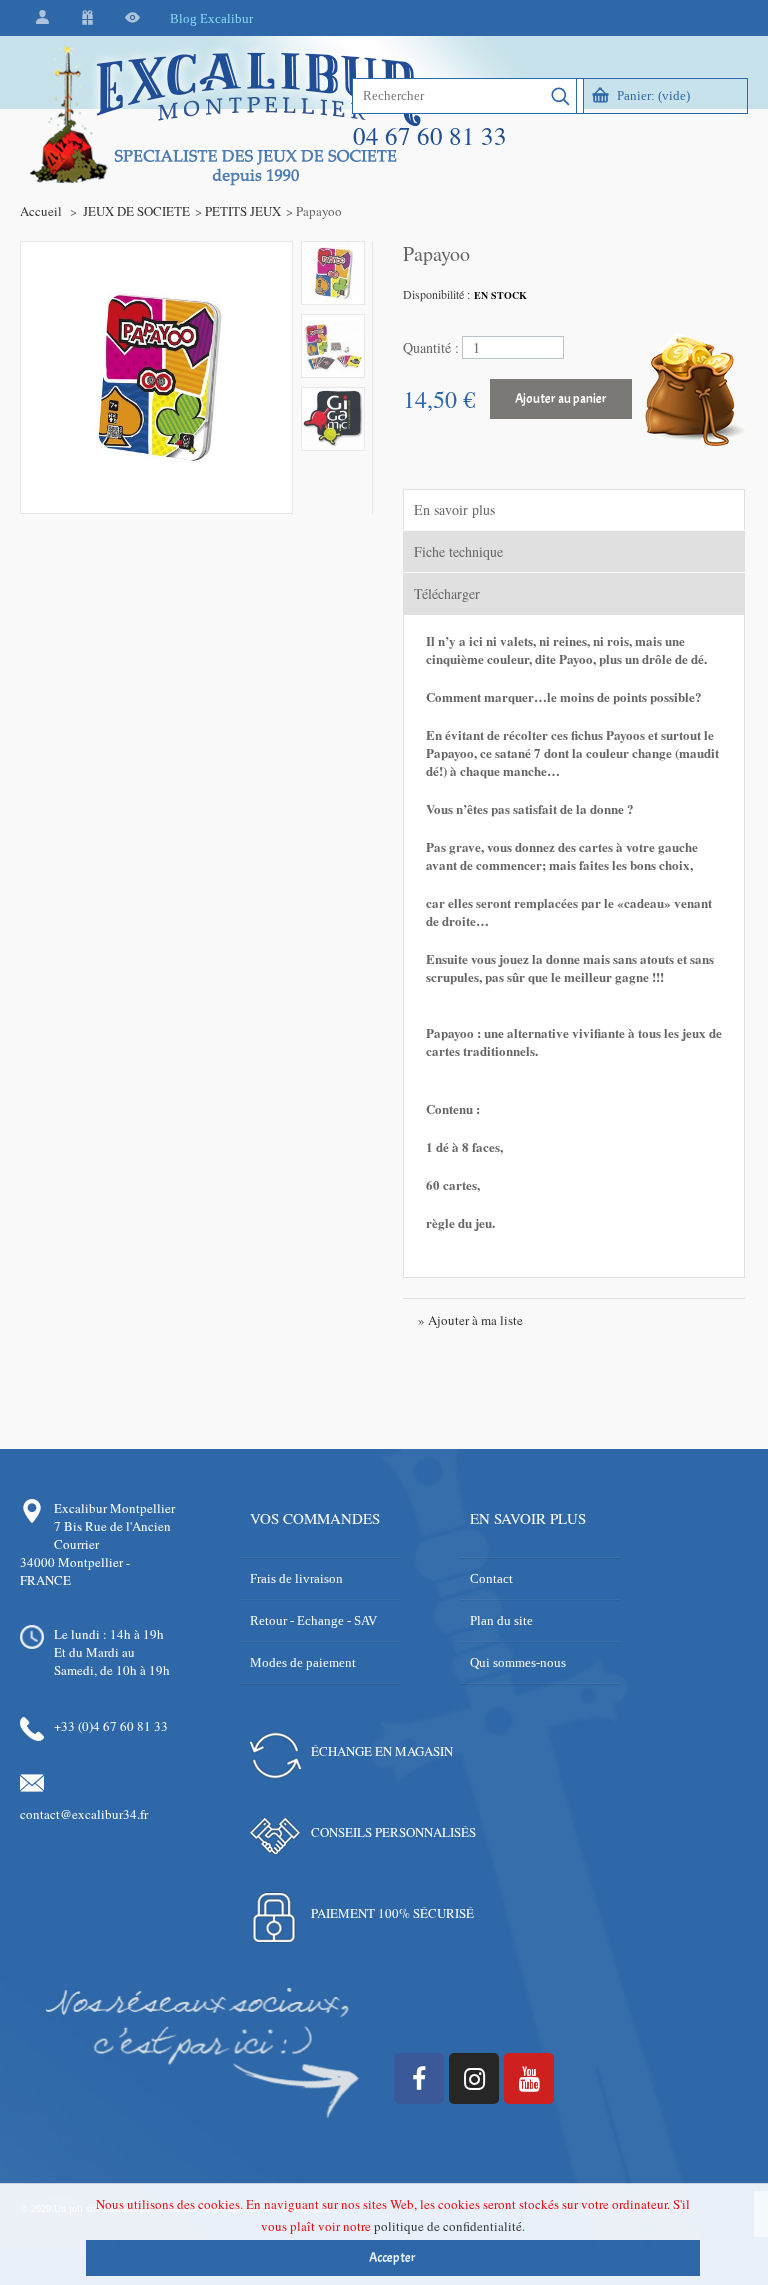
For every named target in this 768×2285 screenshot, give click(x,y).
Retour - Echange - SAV (313, 1620)
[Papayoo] (333, 273)
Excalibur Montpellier (114, 1508)
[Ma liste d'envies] (87, 18)
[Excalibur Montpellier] (224, 157)
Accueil (41, 211)
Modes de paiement (303, 1662)
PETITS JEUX (243, 211)
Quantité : (431, 347)
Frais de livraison (296, 1578)
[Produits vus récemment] (132, 18)
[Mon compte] (42, 18)
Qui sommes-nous (518, 1662)
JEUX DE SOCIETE (136, 211)
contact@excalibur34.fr (84, 1814)
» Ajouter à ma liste (470, 1320)
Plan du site (501, 1620)
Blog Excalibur (211, 18)
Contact (491, 1578)
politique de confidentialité (448, 2226)
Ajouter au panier (561, 399)
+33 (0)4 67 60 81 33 (111, 1726)
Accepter (392, 2258)
